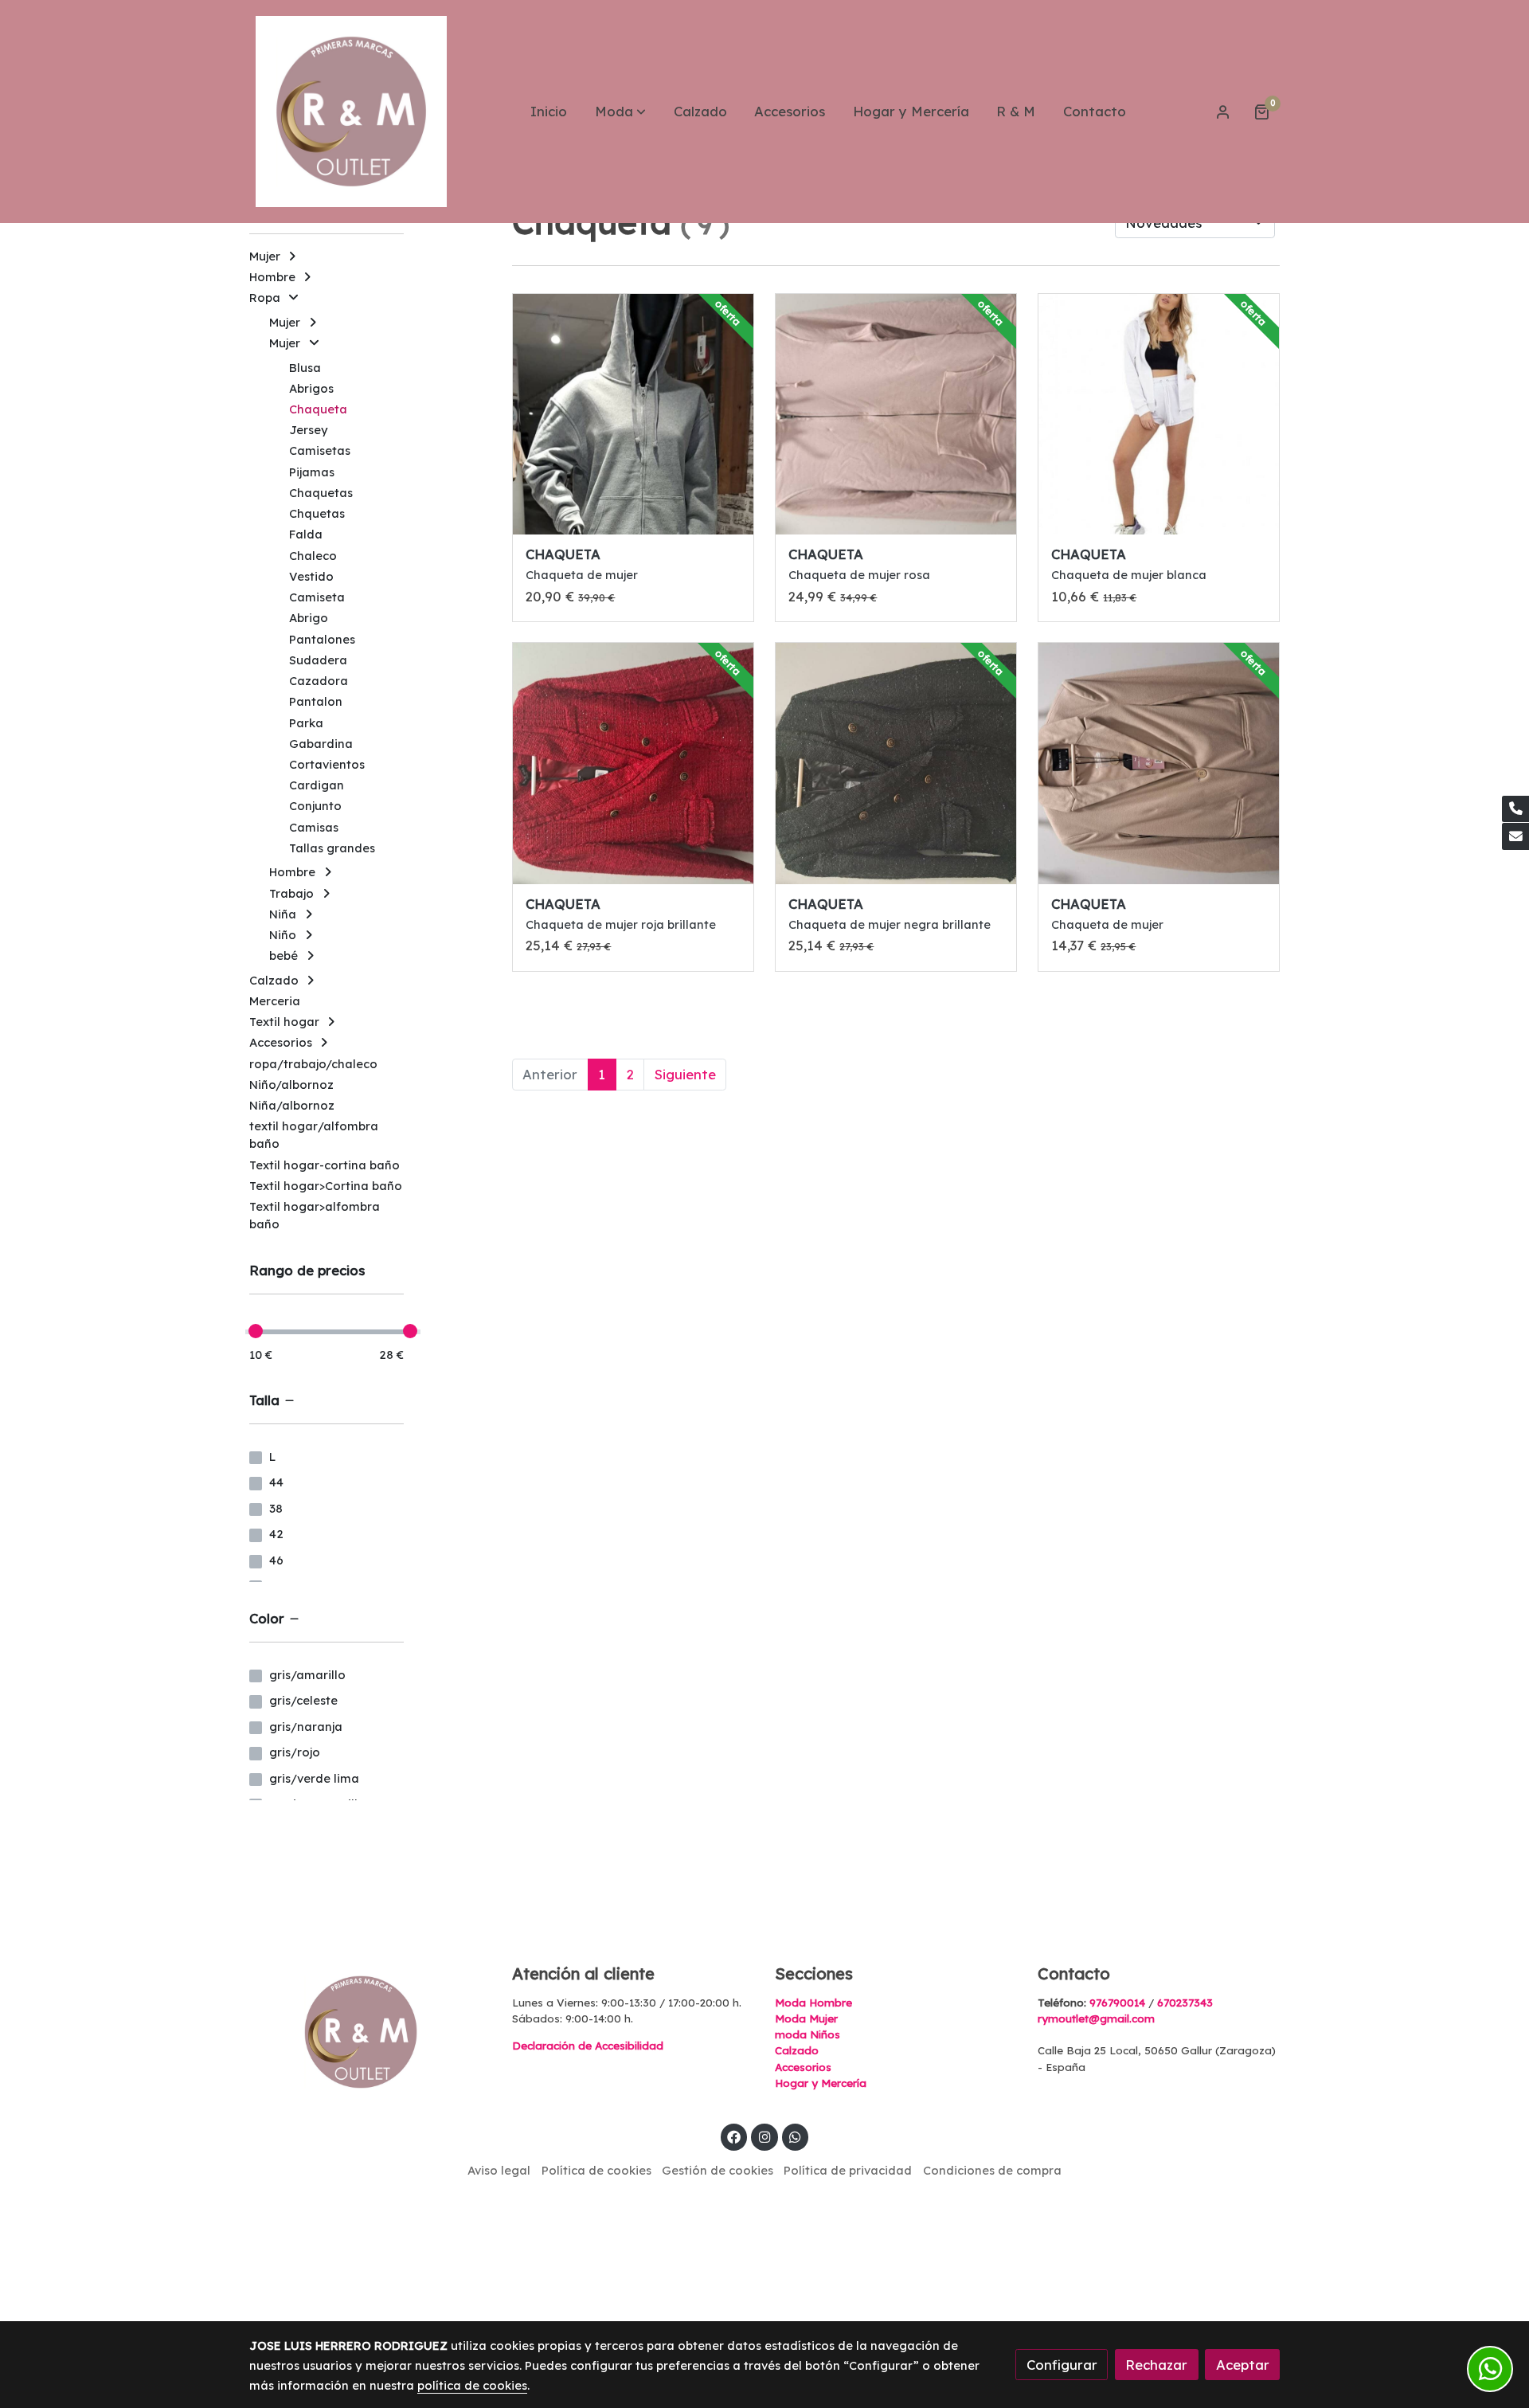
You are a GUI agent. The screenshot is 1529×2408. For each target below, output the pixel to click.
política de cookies (472, 2385)
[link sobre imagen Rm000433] (633, 764)
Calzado (797, 2050)
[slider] (256, 1331)
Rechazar (1156, 2365)
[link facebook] (734, 2136)
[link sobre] (370, 2032)
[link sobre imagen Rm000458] (1159, 415)
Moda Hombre (813, 2003)
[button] (620, 112)
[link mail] (1515, 836)
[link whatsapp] (796, 2136)
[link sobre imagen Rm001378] (633, 415)
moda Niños (808, 2034)
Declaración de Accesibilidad (588, 2046)
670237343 (1185, 2003)
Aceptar (1243, 2365)
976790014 (1117, 2003)
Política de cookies (596, 2170)
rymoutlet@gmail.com (1096, 2018)
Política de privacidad (848, 2170)
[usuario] (1223, 112)
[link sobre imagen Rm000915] (1159, 764)
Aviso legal (499, 2170)
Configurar (1062, 2365)
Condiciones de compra (992, 2170)
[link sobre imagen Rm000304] (896, 415)
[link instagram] (764, 2136)
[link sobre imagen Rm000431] (896, 764)
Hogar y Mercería (821, 2083)
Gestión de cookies (718, 2170)
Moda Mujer (806, 2018)
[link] (351, 112)
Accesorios (803, 2067)
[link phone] (1515, 809)
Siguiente (685, 1074)
